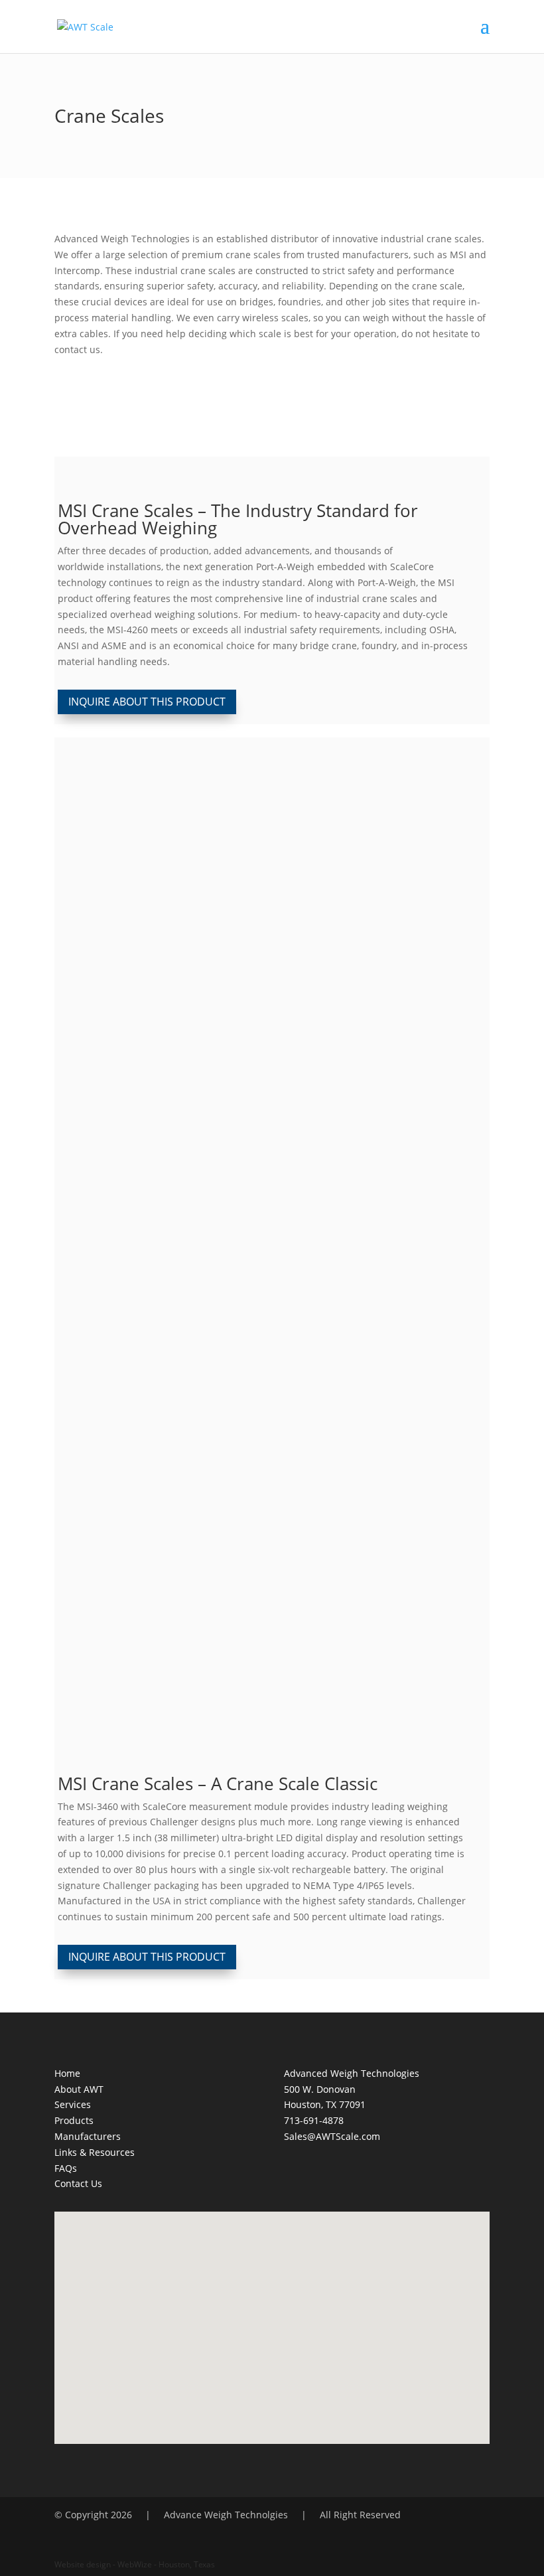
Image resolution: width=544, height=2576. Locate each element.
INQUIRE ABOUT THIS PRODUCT (147, 702)
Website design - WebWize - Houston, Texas (135, 2564)
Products (74, 2120)
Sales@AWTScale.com (332, 2136)
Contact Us (78, 2183)
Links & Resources (95, 2152)
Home (67, 2073)
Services (73, 2104)
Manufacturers (88, 2136)
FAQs (66, 2168)
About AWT (79, 2089)
